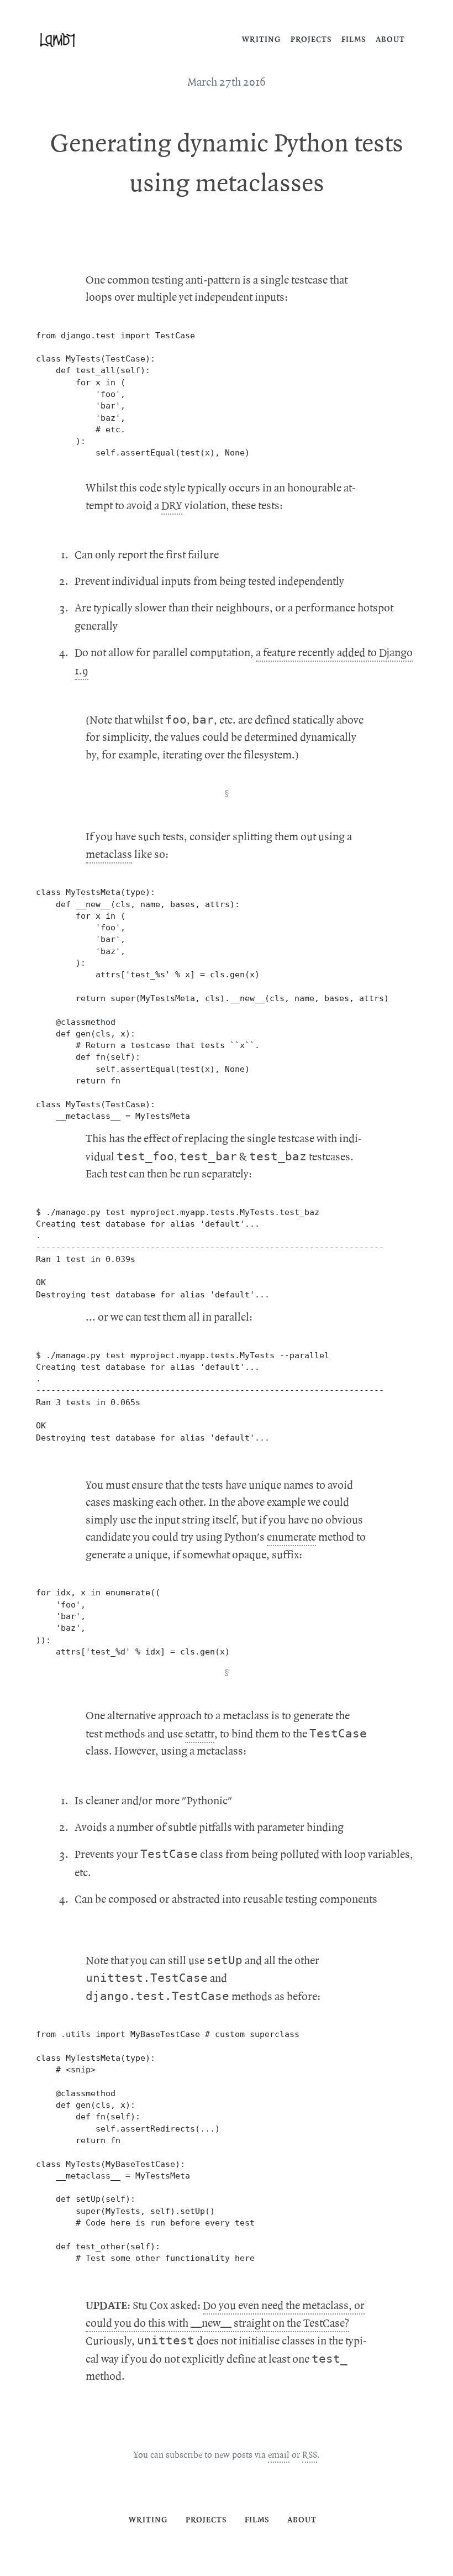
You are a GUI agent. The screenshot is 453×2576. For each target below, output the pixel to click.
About (390, 40)
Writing (262, 40)
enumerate (291, 1537)
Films (354, 40)
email (279, 2455)
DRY (172, 506)
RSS (310, 2455)
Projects (311, 40)
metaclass (109, 855)
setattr (200, 1734)
